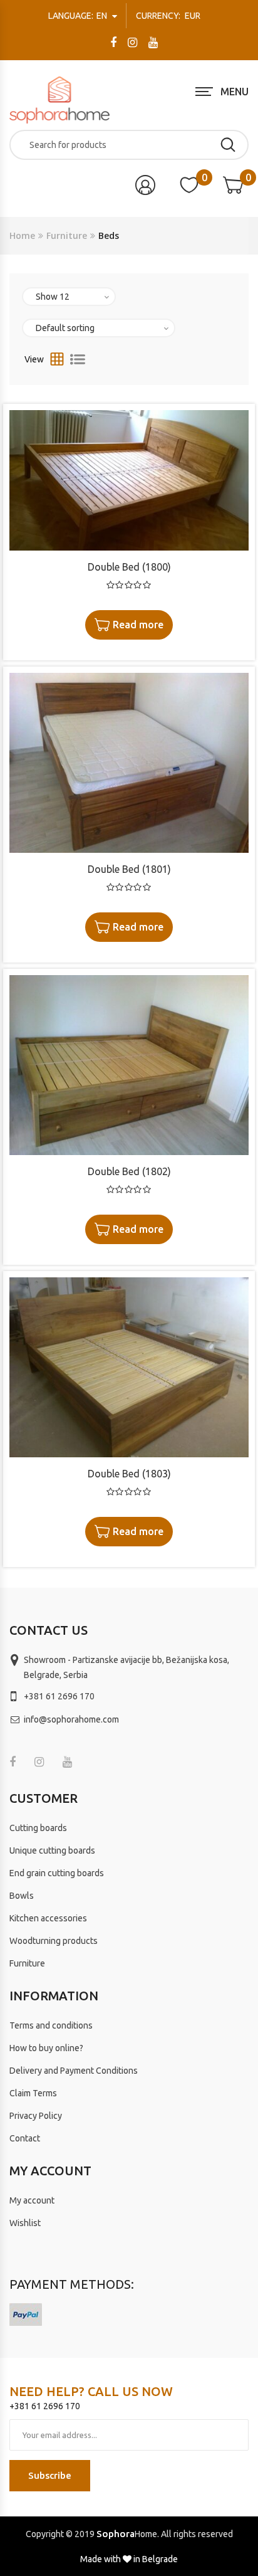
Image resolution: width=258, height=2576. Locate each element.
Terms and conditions (51, 2025)
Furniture (67, 235)
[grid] (57, 359)
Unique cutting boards (52, 1850)
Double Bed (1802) (129, 1171)
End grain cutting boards (57, 1873)
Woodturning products (54, 1941)
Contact (25, 2138)
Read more (138, 625)
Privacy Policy (36, 2116)
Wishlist (25, 2223)
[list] (78, 359)
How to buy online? (46, 2048)
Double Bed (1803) (129, 1474)
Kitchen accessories (48, 1918)
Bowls (22, 1896)
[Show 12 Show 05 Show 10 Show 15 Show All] (69, 297)
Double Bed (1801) (129, 869)
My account (32, 2200)
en (79, 16)
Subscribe (50, 2475)
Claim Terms (33, 2093)
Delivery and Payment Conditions (74, 2071)
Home (22, 235)
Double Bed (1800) (129, 567)
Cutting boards (38, 1828)
